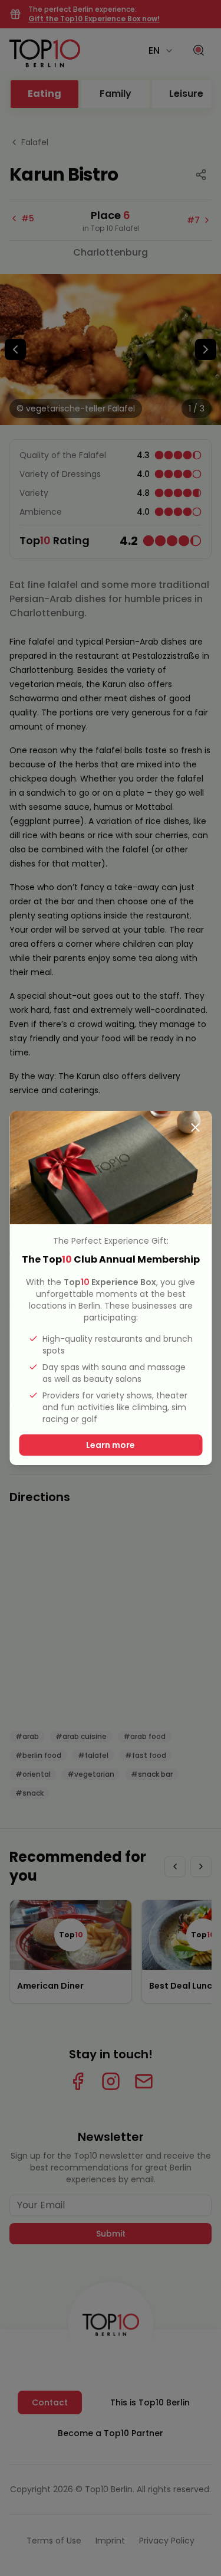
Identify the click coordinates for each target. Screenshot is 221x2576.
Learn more (111, 1445)
